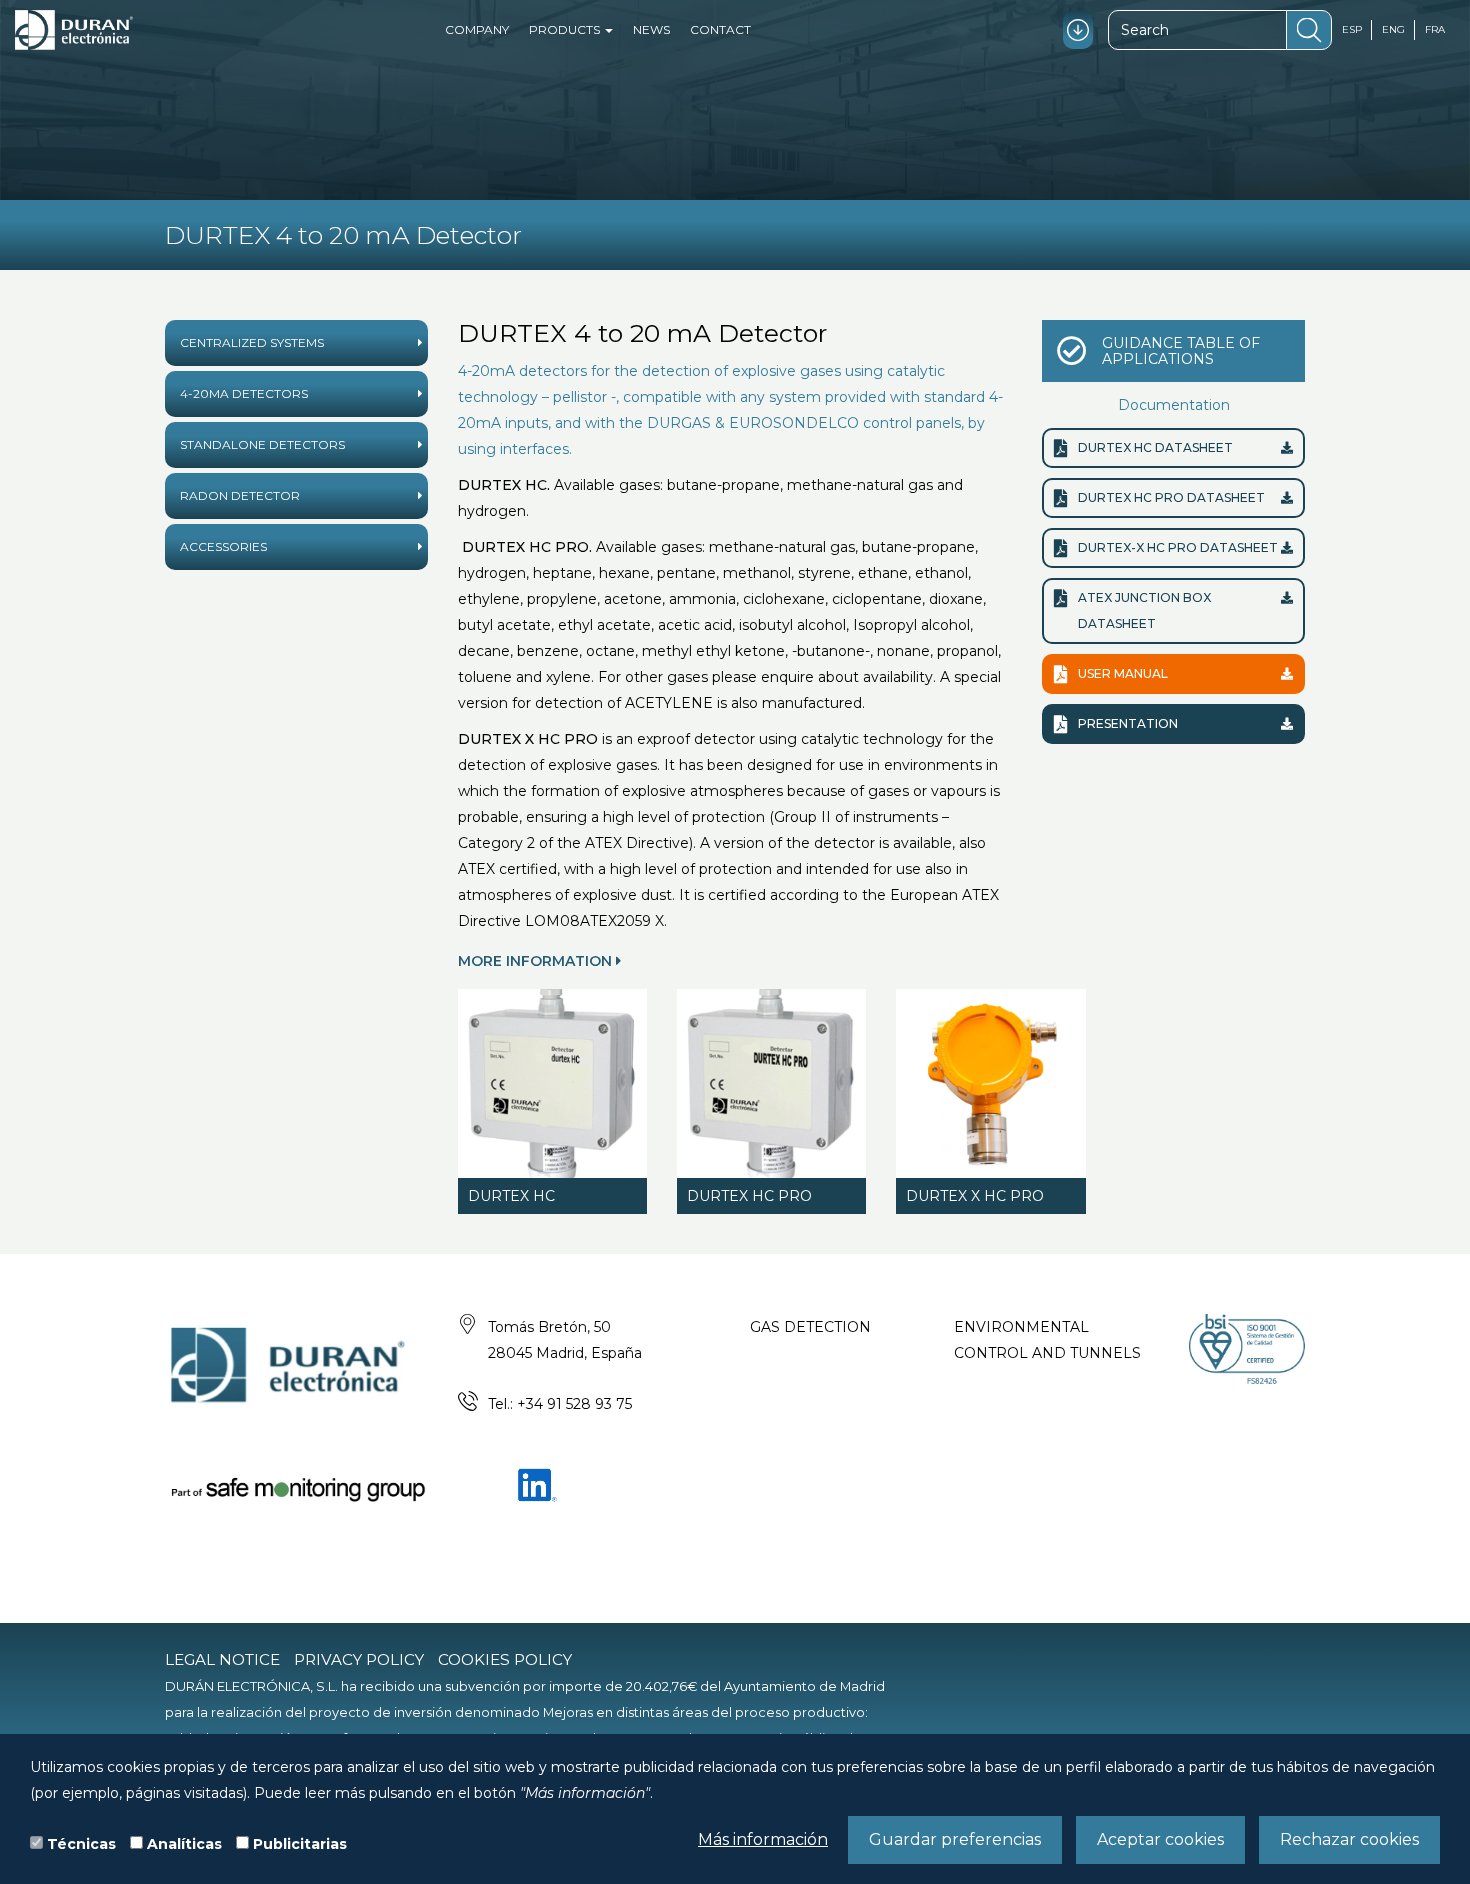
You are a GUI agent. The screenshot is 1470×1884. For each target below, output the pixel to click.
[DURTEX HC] (552, 1083)
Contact (720, 29)
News (651, 29)
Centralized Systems (252, 342)
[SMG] (296, 1488)
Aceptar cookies (1160, 1839)
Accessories (223, 546)
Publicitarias (300, 1844)
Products (566, 29)
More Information (537, 961)
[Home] (74, 30)
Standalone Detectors (262, 444)
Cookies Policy (505, 1659)
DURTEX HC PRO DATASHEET (1171, 497)
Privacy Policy (359, 1659)
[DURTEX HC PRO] (771, 1083)
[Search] (1309, 30)
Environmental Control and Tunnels (1047, 1340)
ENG (1393, 29)
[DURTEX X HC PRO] (990, 1083)
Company (477, 29)
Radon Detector (240, 495)
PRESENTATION (1128, 723)
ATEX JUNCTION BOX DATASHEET (1144, 610)
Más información (763, 1839)
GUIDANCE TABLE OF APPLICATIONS (1181, 351)
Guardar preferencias (955, 1839)
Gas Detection (810, 1327)
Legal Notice (222, 1659)
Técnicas (81, 1844)
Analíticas (184, 1844)
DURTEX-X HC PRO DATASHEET (1178, 547)
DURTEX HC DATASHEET (1155, 447)
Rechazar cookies (1349, 1839)
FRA (1435, 29)
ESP (1352, 29)
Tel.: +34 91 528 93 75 (560, 1404)
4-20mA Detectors (244, 393)
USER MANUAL (1123, 673)
